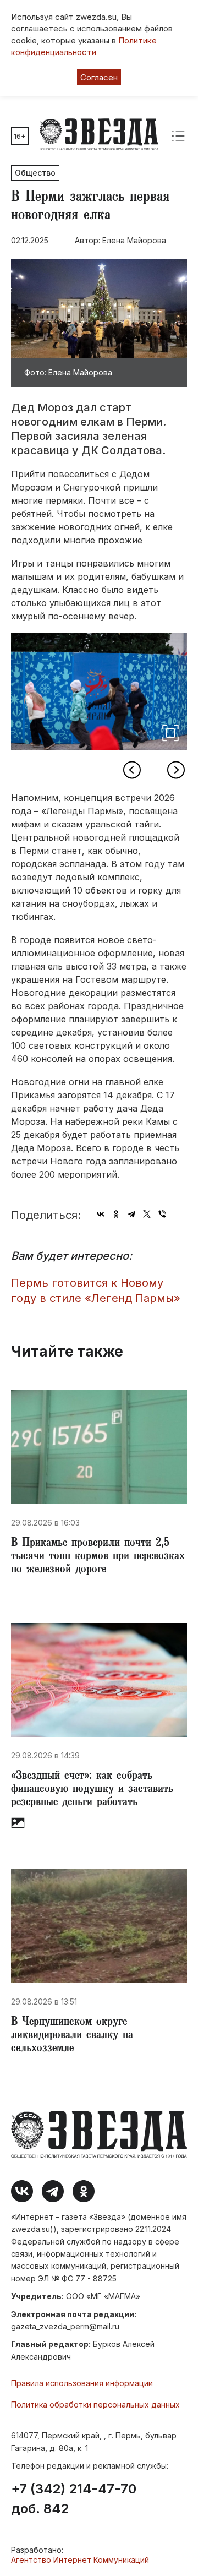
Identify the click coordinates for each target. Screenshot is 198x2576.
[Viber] (162, 1214)
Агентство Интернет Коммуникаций (80, 2560)
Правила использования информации (82, 2383)
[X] (147, 1214)
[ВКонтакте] (101, 1214)
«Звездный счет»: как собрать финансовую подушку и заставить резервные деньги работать (92, 1790)
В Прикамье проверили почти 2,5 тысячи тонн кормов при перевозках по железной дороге (98, 1557)
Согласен (99, 77)
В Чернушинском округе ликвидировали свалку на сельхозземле (72, 2036)
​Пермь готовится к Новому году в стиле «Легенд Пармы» (96, 1291)
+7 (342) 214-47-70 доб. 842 (74, 2499)
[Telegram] (131, 1214)
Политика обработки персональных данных (95, 2405)
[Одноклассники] (116, 1214)
